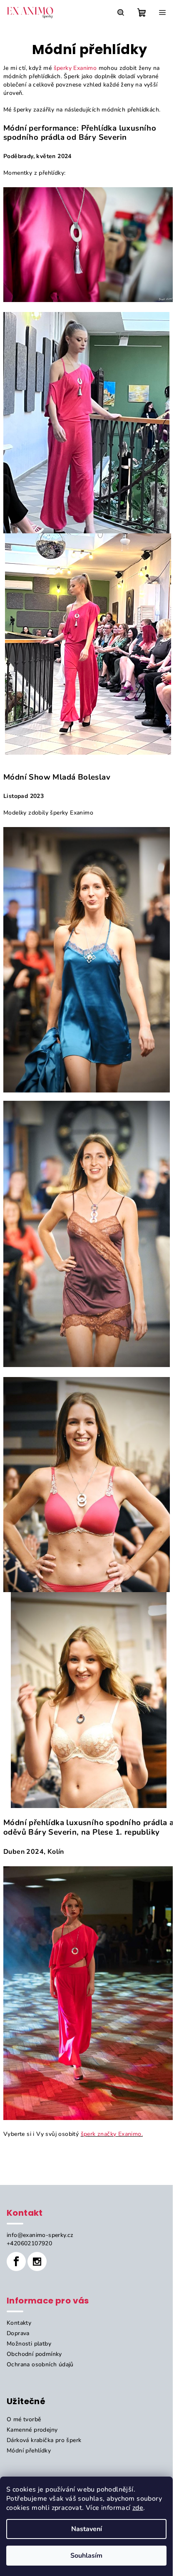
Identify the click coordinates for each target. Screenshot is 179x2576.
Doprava (18, 2333)
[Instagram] (37, 2261)
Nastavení (87, 2529)
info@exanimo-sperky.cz (40, 2235)
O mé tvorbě (24, 2419)
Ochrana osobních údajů (40, 2364)
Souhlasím (86, 2556)
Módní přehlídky (29, 2451)
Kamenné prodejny (32, 2430)
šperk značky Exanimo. (112, 2134)
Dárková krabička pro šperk (44, 2440)
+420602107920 (29, 2243)
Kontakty (19, 2323)
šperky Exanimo (75, 68)
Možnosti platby (29, 2344)
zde (138, 2508)
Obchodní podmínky (34, 2354)
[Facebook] (16, 2261)
